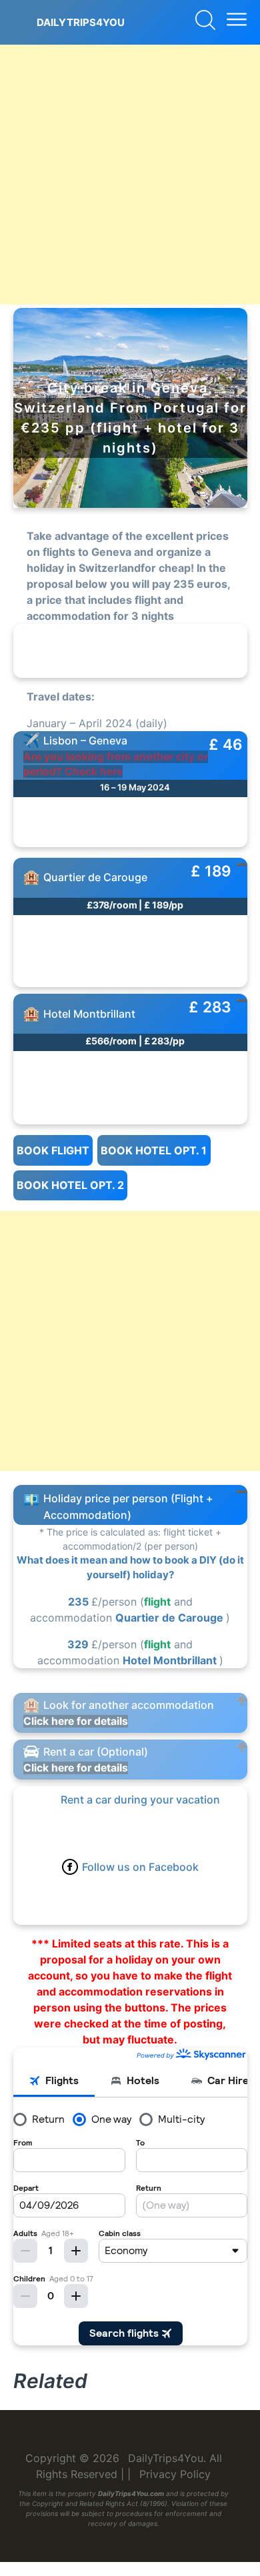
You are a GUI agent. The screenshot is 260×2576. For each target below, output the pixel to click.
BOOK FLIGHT (53, 1150)
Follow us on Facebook (140, 1867)
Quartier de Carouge (171, 1618)
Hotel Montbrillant (171, 1660)
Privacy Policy (175, 2474)
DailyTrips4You (81, 22)
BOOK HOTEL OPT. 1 (154, 1150)
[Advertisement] (130, 175)
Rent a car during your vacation (140, 1800)
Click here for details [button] (76, 1721)
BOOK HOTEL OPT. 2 (70, 1185)
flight (157, 1602)
